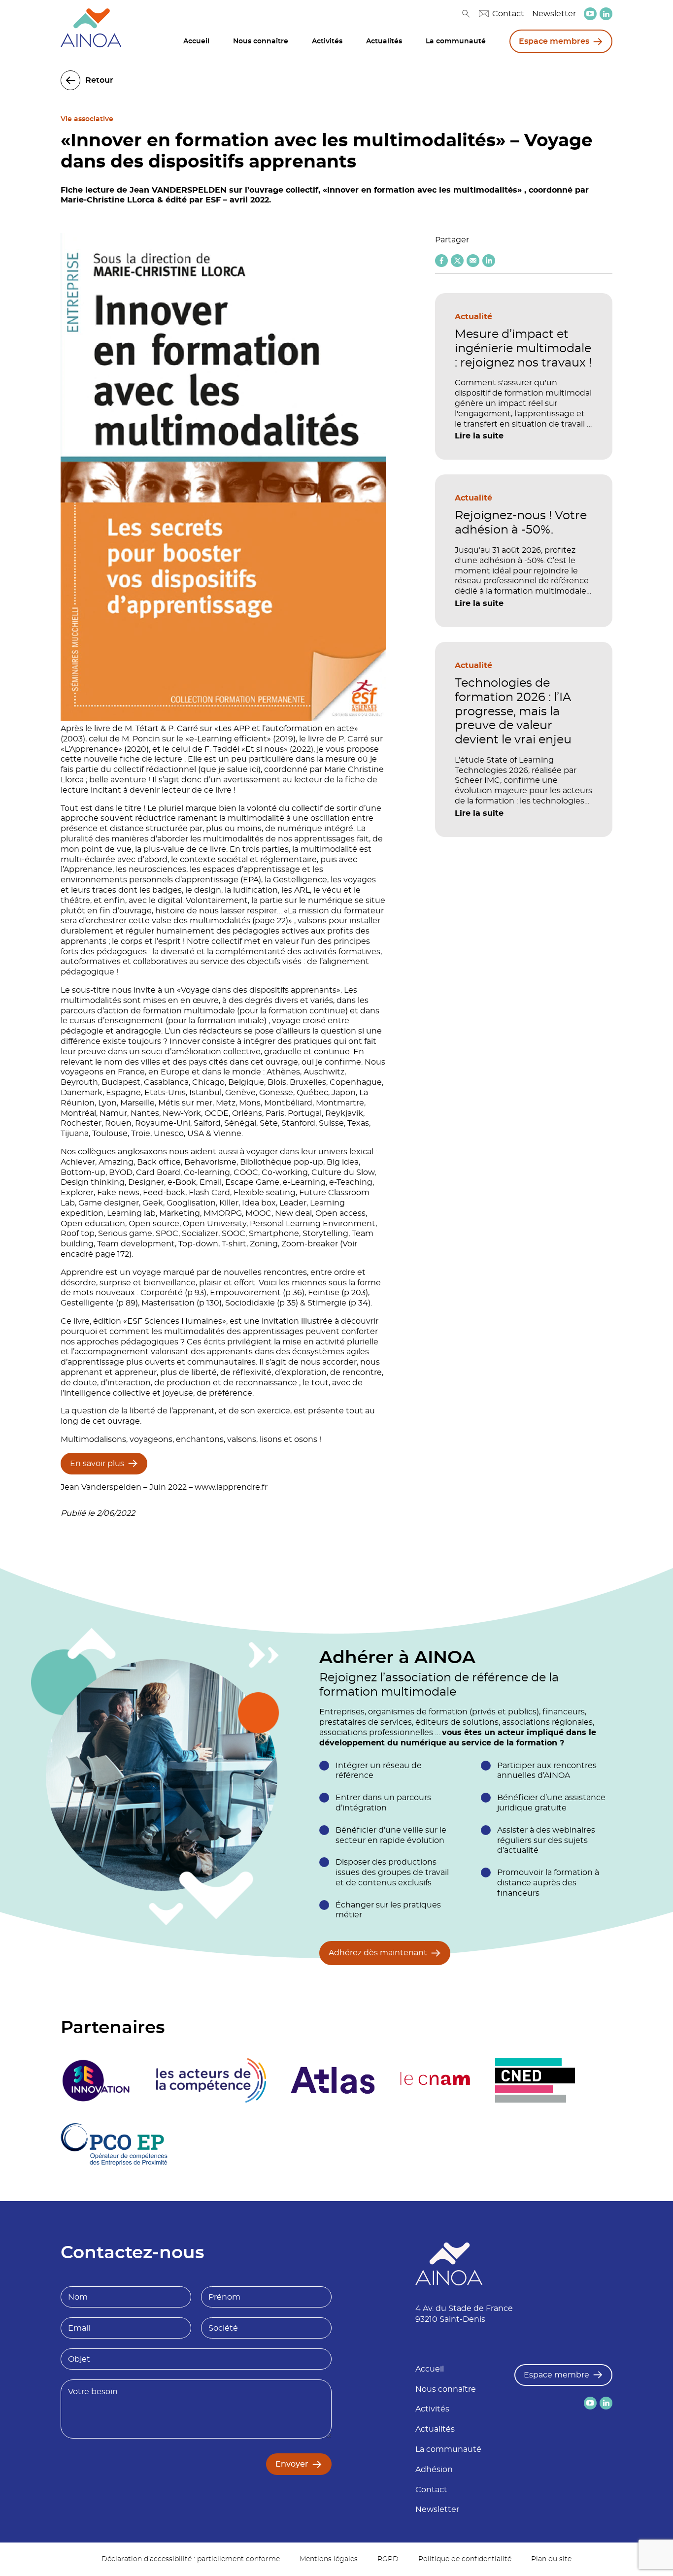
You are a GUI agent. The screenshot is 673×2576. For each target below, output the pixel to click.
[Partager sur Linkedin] (489, 261)
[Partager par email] (473, 261)
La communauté (456, 41)
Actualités (384, 41)
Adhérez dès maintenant (378, 1953)
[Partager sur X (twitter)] (457, 261)
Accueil (196, 41)
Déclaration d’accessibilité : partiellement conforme (191, 2559)
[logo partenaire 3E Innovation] (96, 2080)
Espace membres (554, 41)
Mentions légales (329, 2559)
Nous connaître (261, 41)
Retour (99, 80)
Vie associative (87, 119)
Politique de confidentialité (465, 2559)
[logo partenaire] (211, 2080)
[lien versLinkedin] (606, 14)
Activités (327, 41)
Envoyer (292, 2464)
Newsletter (554, 14)
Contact (508, 14)
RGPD (388, 2559)
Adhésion (434, 2470)
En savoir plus (97, 1464)
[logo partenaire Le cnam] (435, 2080)
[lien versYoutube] (590, 14)
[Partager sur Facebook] (441, 261)
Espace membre (556, 2375)
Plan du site (551, 2559)
